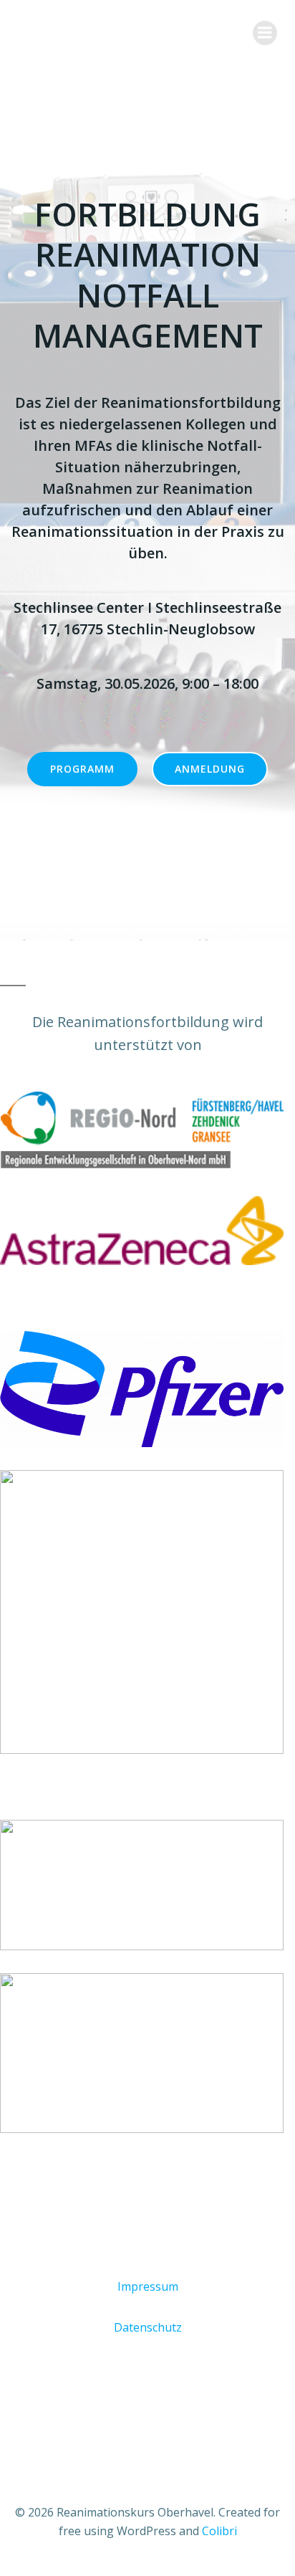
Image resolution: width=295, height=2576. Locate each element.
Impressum (148, 2286)
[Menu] (265, 33)
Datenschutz (148, 2327)
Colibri (219, 2531)
